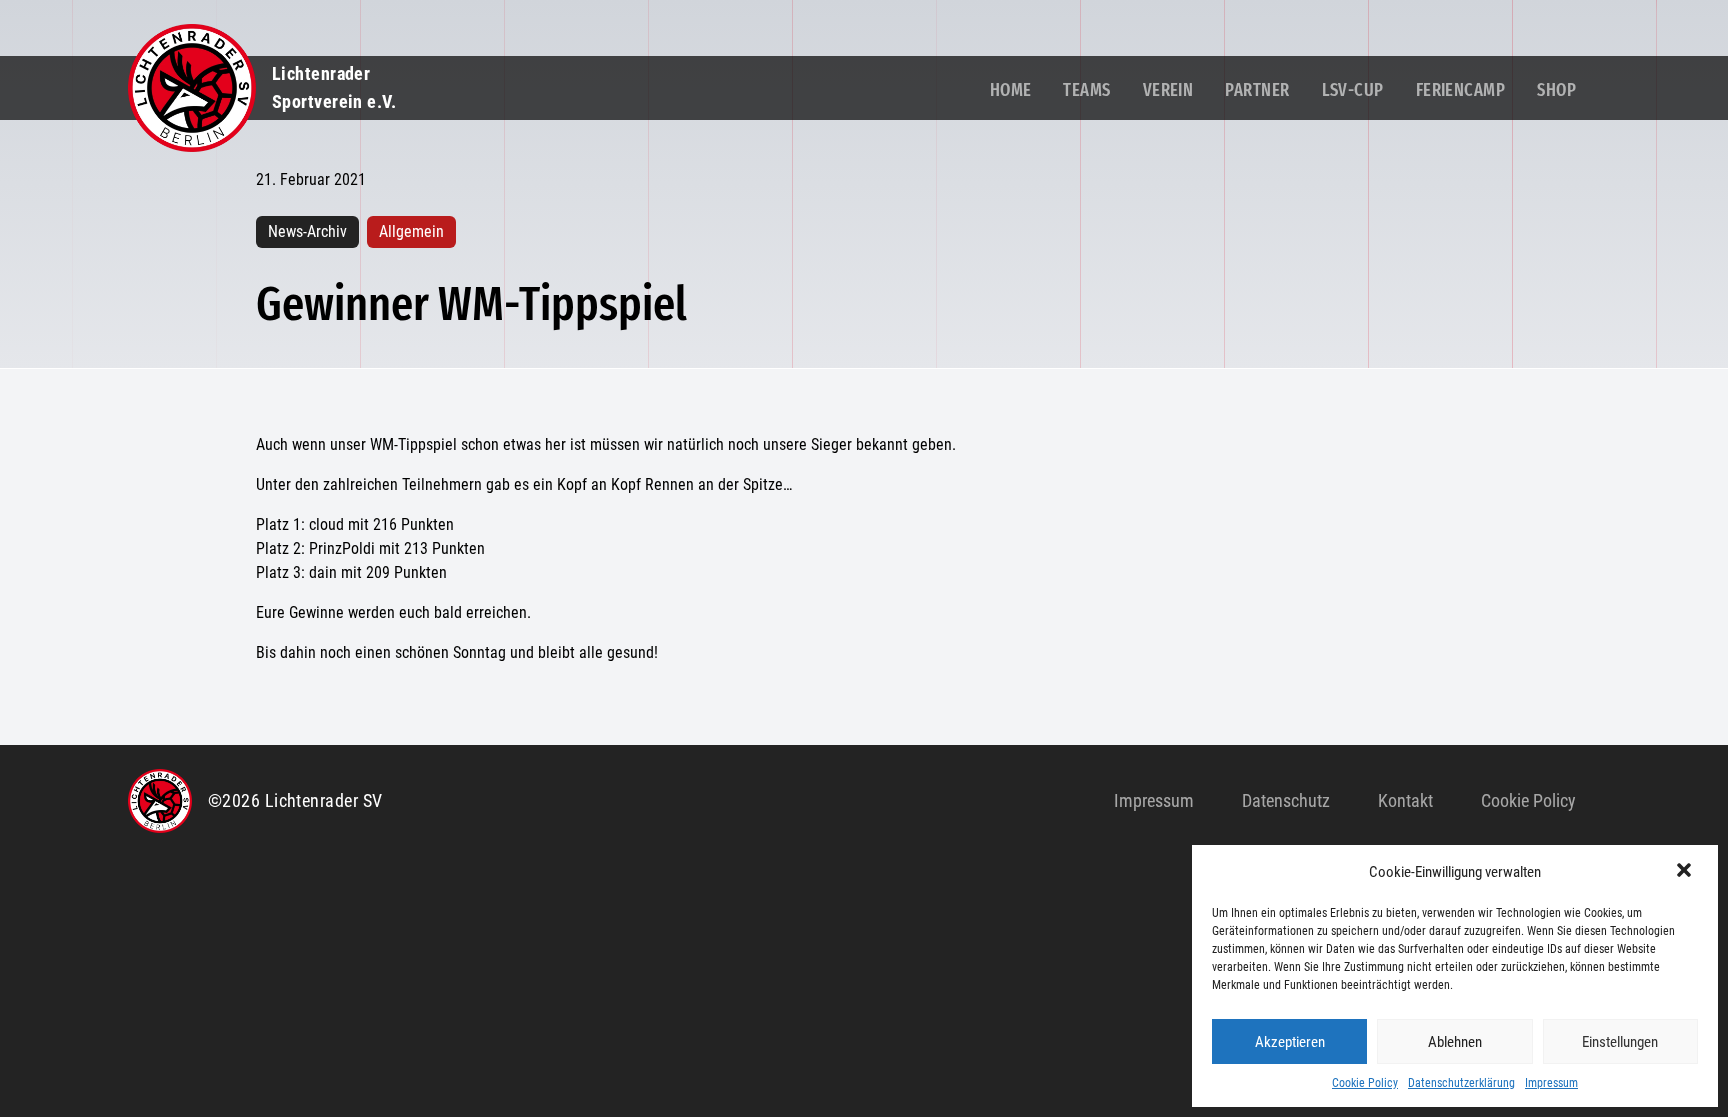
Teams (1086, 90)
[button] (1686, 872)
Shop (1556, 90)
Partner (1257, 90)
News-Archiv (307, 231)
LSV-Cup (1353, 90)
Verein (1168, 90)
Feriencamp (1461, 90)
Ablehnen (1455, 1042)
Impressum (1551, 1083)
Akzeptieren (1290, 1042)
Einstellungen (1620, 1042)
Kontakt (1405, 800)
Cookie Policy (1365, 1083)
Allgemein (411, 231)
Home (1011, 90)
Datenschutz (1286, 800)
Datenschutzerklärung (1461, 1083)
